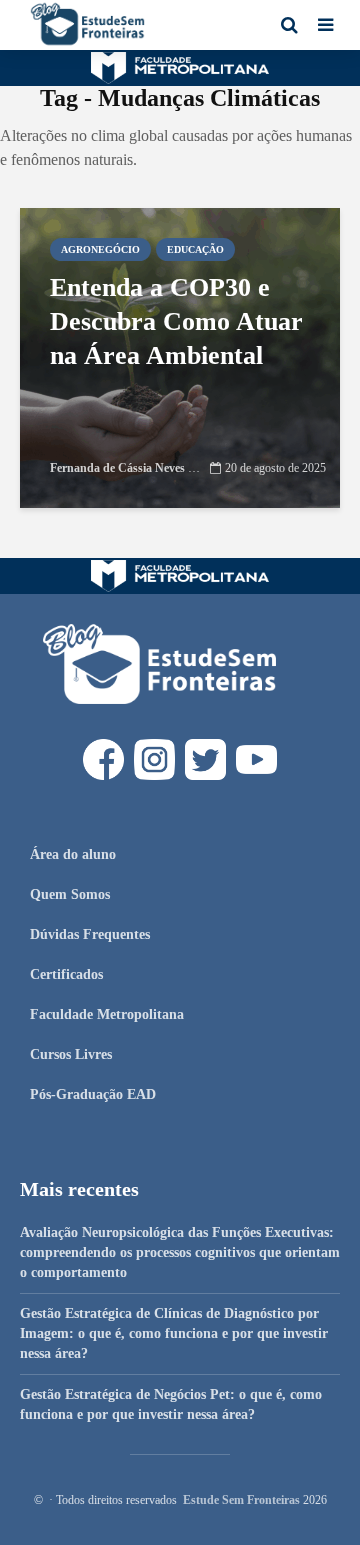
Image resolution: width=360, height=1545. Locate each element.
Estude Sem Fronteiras (241, 1500)
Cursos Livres (71, 1054)
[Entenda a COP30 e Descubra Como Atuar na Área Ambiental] (180, 356)
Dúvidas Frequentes (90, 934)
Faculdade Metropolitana (107, 1014)
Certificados (66, 974)
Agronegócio (100, 249)
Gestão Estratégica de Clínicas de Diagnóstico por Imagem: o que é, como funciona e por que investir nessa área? (174, 1333)
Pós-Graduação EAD (93, 1094)
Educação (195, 249)
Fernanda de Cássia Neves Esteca (135, 468)
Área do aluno (73, 854)
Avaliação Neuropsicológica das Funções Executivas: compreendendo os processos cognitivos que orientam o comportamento (180, 1252)
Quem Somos (70, 894)
